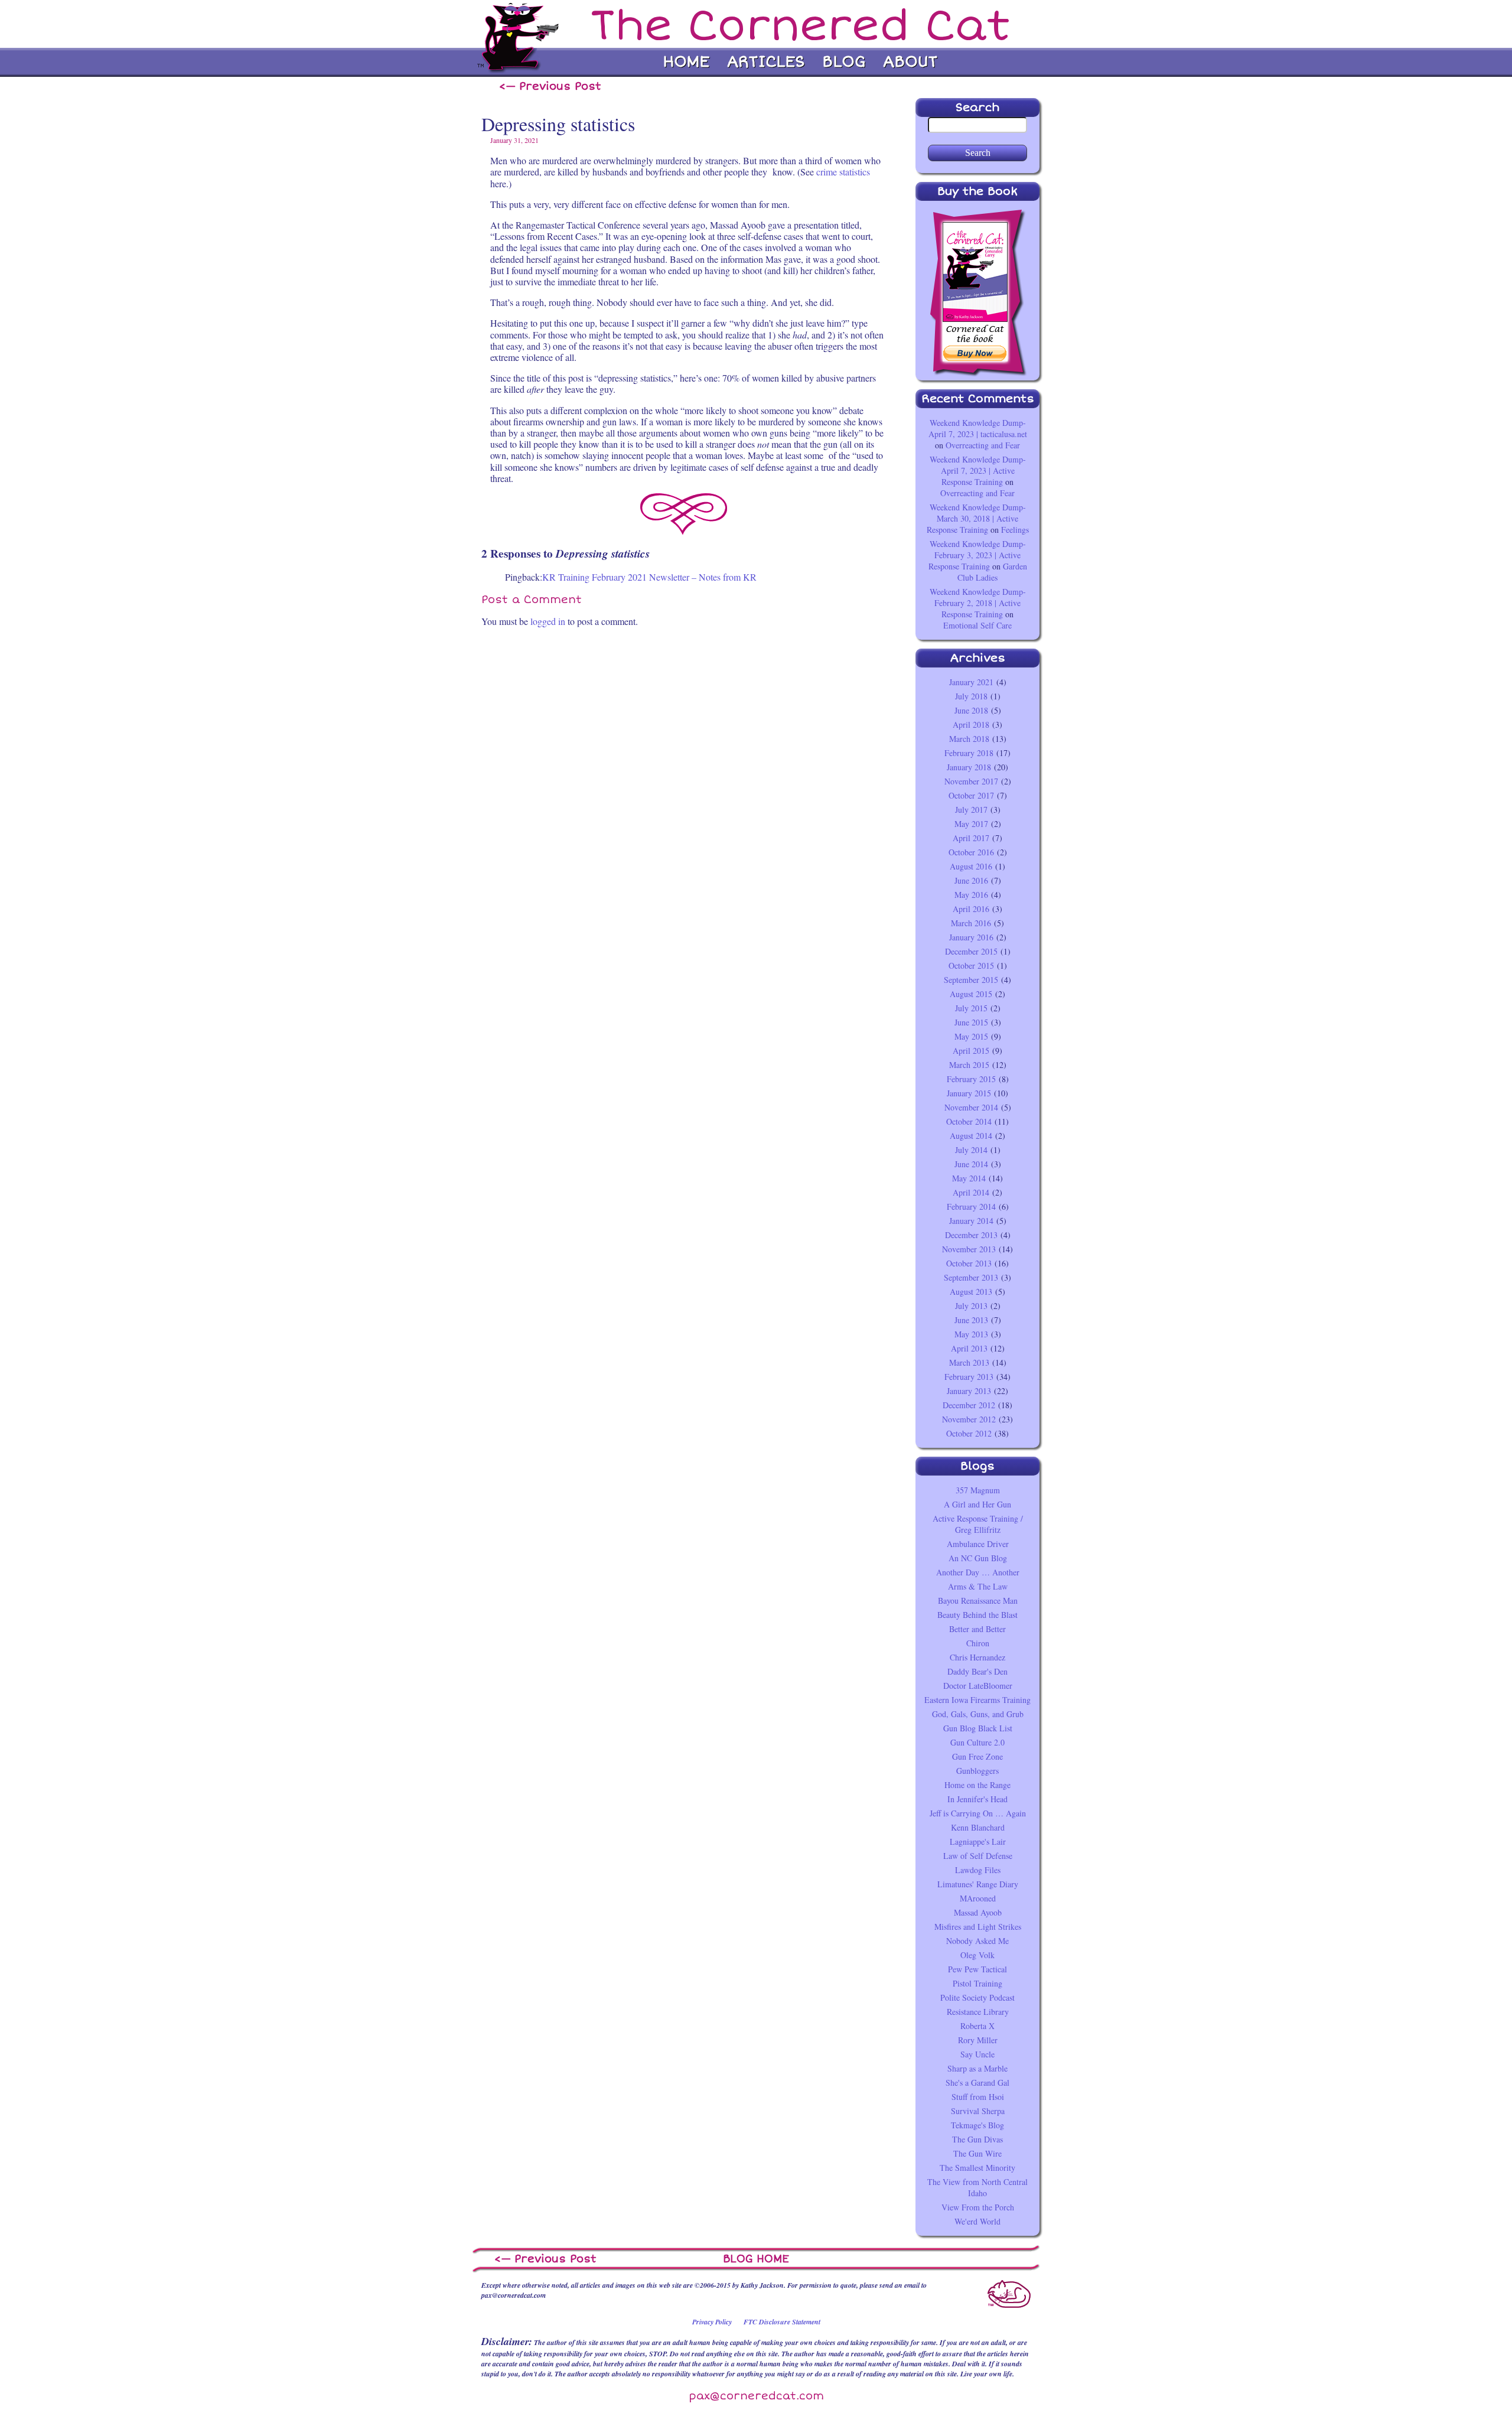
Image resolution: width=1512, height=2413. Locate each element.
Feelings (1015, 530)
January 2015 (969, 1093)
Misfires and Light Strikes (978, 1927)
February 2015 (971, 1079)
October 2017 (971, 795)
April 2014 (971, 1192)
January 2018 (969, 767)
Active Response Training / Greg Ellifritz (978, 1524)
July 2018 (971, 696)
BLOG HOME (756, 2259)
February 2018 (969, 753)
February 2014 (971, 1206)
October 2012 (969, 1433)
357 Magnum (978, 1490)
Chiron (978, 1643)
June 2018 (971, 710)
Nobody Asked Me (977, 1941)
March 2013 (969, 1362)
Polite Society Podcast (977, 1997)
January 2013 (969, 1391)
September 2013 (971, 1277)
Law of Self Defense (978, 1856)
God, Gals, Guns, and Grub (978, 1714)
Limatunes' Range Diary (978, 1884)
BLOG (844, 62)
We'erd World (977, 2221)
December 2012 (969, 1405)
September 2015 (971, 980)
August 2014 (971, 1136)
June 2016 (971, 880)
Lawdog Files (978, 1870)
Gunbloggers (977, 1771)
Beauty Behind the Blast (977, 1615)
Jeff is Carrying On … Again (978, 1813)
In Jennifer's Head (977, 1799)
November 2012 (969, 1419)
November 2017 (971, 781)
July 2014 (971, 1150)
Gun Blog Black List (978, 1728)
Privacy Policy (712, 2322)
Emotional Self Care (977, 625)
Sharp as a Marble (977, 2068)
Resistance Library (978, 2012)
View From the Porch (978, 2207)
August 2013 (971, 1292)
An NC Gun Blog (978, 1558)
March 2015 (969, 1065)
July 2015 (971, 1008)
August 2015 (971, 994)
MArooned (978, 1898)
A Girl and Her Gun (977, 1504)
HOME (686, 62)
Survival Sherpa (978, 2111)
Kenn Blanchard (978, 1827)
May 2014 (969, 1178)
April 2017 (971, 838)
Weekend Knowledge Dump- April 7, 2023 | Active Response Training (978, 470)
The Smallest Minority (977, 2168)
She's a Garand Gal (977, 2083)
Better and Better (977, 1629)
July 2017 (971, 810)
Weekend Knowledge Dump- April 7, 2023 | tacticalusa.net (978, 428)
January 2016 (971, 937)
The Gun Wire (977, 2153)
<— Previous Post (550, 86)
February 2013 (969, 1377)
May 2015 (971, 1036)
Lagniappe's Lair (978, 1841)
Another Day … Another (978, 1572)
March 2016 (971, 923)
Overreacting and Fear (983, 445)
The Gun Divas (977, 2139)
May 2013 (971, 1334)
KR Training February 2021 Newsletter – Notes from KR (649, 577)
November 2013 (969, 1249)
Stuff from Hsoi (978, 2097)
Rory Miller (978, 2040)
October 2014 (969, 1121)
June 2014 (971, 1164)
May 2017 (971, 824)
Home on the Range (977, 1785)
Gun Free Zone (977, 1756)
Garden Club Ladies (992, 572)
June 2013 (971, 1320)
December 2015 (971, 951)
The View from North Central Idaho (977, 2187)
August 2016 (971, 866)
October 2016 (971, 852)
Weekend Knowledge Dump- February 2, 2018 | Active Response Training (978, 603)
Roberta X (977, 2026)
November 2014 (971, 1107)
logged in (548, 621)
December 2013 (971, 1235)
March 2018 (969, 739)
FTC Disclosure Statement (782, 2322)
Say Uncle (977, 2054)
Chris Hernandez (977, 1657)
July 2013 (971, 1306)
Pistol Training (977, 1983)
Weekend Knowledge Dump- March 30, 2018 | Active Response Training (976, 518)
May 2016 (971, 895)
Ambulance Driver (978, 1544)
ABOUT (910, 62)
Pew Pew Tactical (977, 1969)
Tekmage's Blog (977, 2125)
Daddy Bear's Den (977, 1671)
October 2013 (969, 1263)
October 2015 (971, 965)
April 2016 (971, 909)
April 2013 (969, 1348)
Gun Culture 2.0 (977, 1742)
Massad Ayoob (978, 1912)
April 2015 (971, 1051)
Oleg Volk (977, 1955)
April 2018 (971, 724)
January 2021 (971, 682)
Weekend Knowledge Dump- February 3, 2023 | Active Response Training (977, 555)
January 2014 (971, 1221)
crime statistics (843, 172)
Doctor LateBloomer (978, 1686)
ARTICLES (766, 62)
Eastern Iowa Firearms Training (977, 1700)
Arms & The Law (978, 1586)
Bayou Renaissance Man (978, 1600)
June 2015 (971, 1022)
